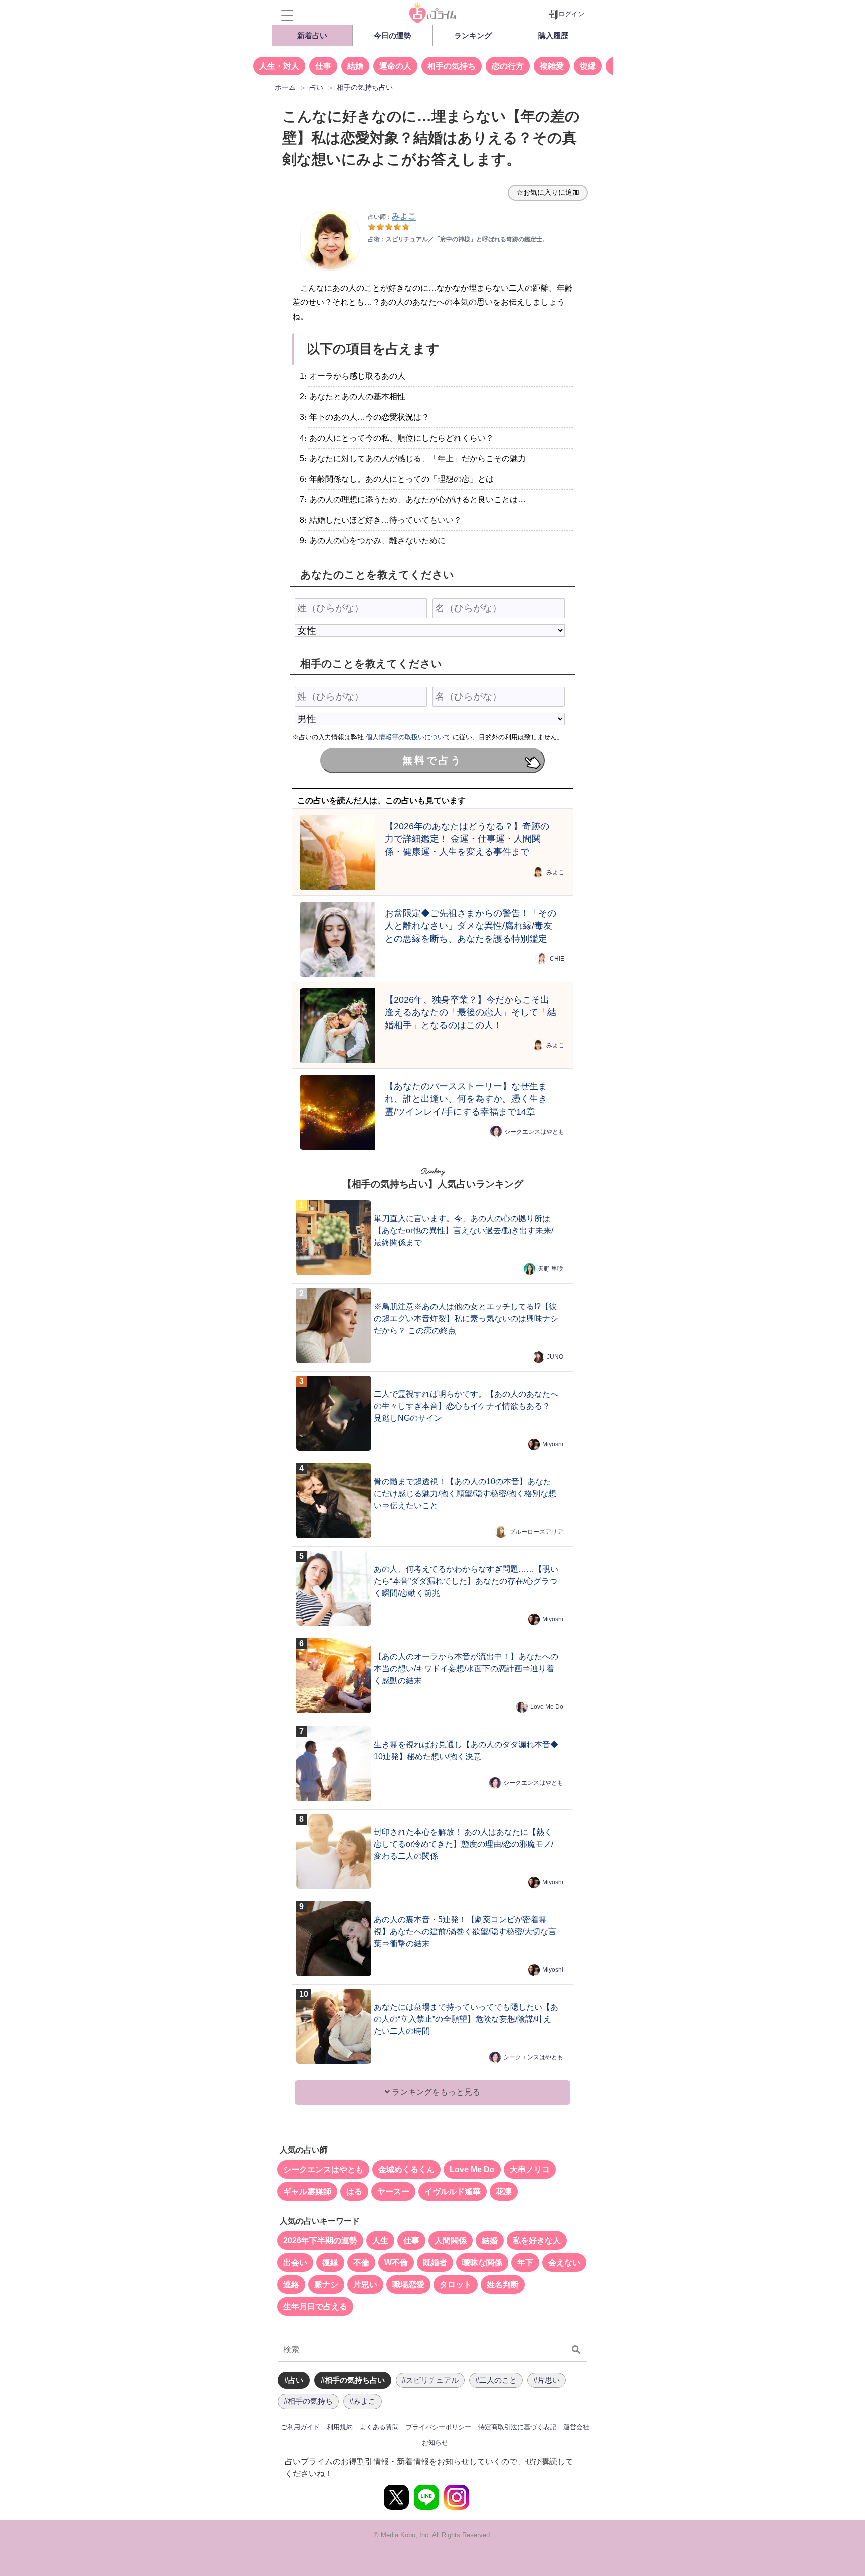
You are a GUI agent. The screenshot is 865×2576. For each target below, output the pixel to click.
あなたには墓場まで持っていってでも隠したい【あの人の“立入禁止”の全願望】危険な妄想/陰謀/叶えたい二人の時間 (466, 2019)
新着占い (312, 35)
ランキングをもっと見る (435, 2092)
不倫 (361, 2262)
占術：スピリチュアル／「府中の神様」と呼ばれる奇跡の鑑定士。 (458, 239)
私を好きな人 (537, 2240)
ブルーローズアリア (536, 1532)
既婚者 (435, 2262)
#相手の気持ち (308, 2401)
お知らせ (435, 2443)
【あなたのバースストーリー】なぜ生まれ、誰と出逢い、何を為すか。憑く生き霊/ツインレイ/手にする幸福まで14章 (466, 1099)
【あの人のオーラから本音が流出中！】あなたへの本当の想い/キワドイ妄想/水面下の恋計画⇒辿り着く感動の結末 (466, 1669)
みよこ (555, 872)
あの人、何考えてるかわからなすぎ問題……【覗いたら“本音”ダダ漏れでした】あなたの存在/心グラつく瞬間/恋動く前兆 (466, 1581)
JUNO (555, 1357)
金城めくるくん (406, 2169)
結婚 (355, 66)
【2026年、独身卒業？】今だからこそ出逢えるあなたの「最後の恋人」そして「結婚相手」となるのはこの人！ (471, 1012)
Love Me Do (547, 1707)
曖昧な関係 (482, 2262)
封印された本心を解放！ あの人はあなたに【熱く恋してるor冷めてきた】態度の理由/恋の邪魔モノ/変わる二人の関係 (464, 1844)
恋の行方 (508, 66)
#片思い (546, 2380)
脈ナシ (326, 2284)
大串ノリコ (530, 2169)
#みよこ (363, 2401)
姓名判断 (503, 2284)
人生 (380, 2240)
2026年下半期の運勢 (320, 2240)
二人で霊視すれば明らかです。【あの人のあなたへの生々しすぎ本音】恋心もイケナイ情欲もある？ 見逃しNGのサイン (466, 1406)
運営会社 (576, 2427)
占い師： (392, 217)
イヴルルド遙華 (453, 2191)
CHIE (557, 959)
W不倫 (396, 2262)
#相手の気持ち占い (353, 2380)
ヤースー (393, 2191)
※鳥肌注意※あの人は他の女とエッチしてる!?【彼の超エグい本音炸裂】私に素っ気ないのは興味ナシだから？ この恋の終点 (466, 1318)
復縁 (588, 66)
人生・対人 (279, 66)
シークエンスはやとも (534, 1132)
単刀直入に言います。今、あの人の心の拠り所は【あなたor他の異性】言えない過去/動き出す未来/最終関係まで (464, 1231)
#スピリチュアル (430, 2380)
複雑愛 (552, 66)
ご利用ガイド (300, 2427)
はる (354, 2191)
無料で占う (432, 760)
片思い (365, 2284)
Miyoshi (553, 1444)
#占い (294, 2380)
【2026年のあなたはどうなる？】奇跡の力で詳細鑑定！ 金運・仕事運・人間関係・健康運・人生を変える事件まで (467, 839)
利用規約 (340, 2427)
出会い (295, 2262)
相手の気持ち (452, 66)
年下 (525, 2262)
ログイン (571, 14)
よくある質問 (379, 2427)
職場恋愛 (408, 2284)
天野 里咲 (550, 1269)
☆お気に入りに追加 (548, 192)
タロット (456, 2284)
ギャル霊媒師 (307, 2191)
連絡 (291, 2284)
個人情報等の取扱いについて (408, 737)
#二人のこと (496, 2380)
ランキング (473, 35)
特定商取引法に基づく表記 (517, 2427)
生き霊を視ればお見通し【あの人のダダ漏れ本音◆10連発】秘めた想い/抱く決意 (466, 1750)
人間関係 (451, 2240)
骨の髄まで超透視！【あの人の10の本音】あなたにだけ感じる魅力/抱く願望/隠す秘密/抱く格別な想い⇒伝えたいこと (465, 1493)
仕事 (323, 66)
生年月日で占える (315, 2306)
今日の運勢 (393, 35)
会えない (564, 2262)
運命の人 (395, 66)
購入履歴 (553, 35)
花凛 (504, 2191)
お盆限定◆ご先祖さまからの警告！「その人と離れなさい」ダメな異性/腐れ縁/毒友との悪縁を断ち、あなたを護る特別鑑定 (471, 926)
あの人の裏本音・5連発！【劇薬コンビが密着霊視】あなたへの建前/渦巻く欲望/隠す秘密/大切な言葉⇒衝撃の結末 (465, 1931)
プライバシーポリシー (439, 2427)
